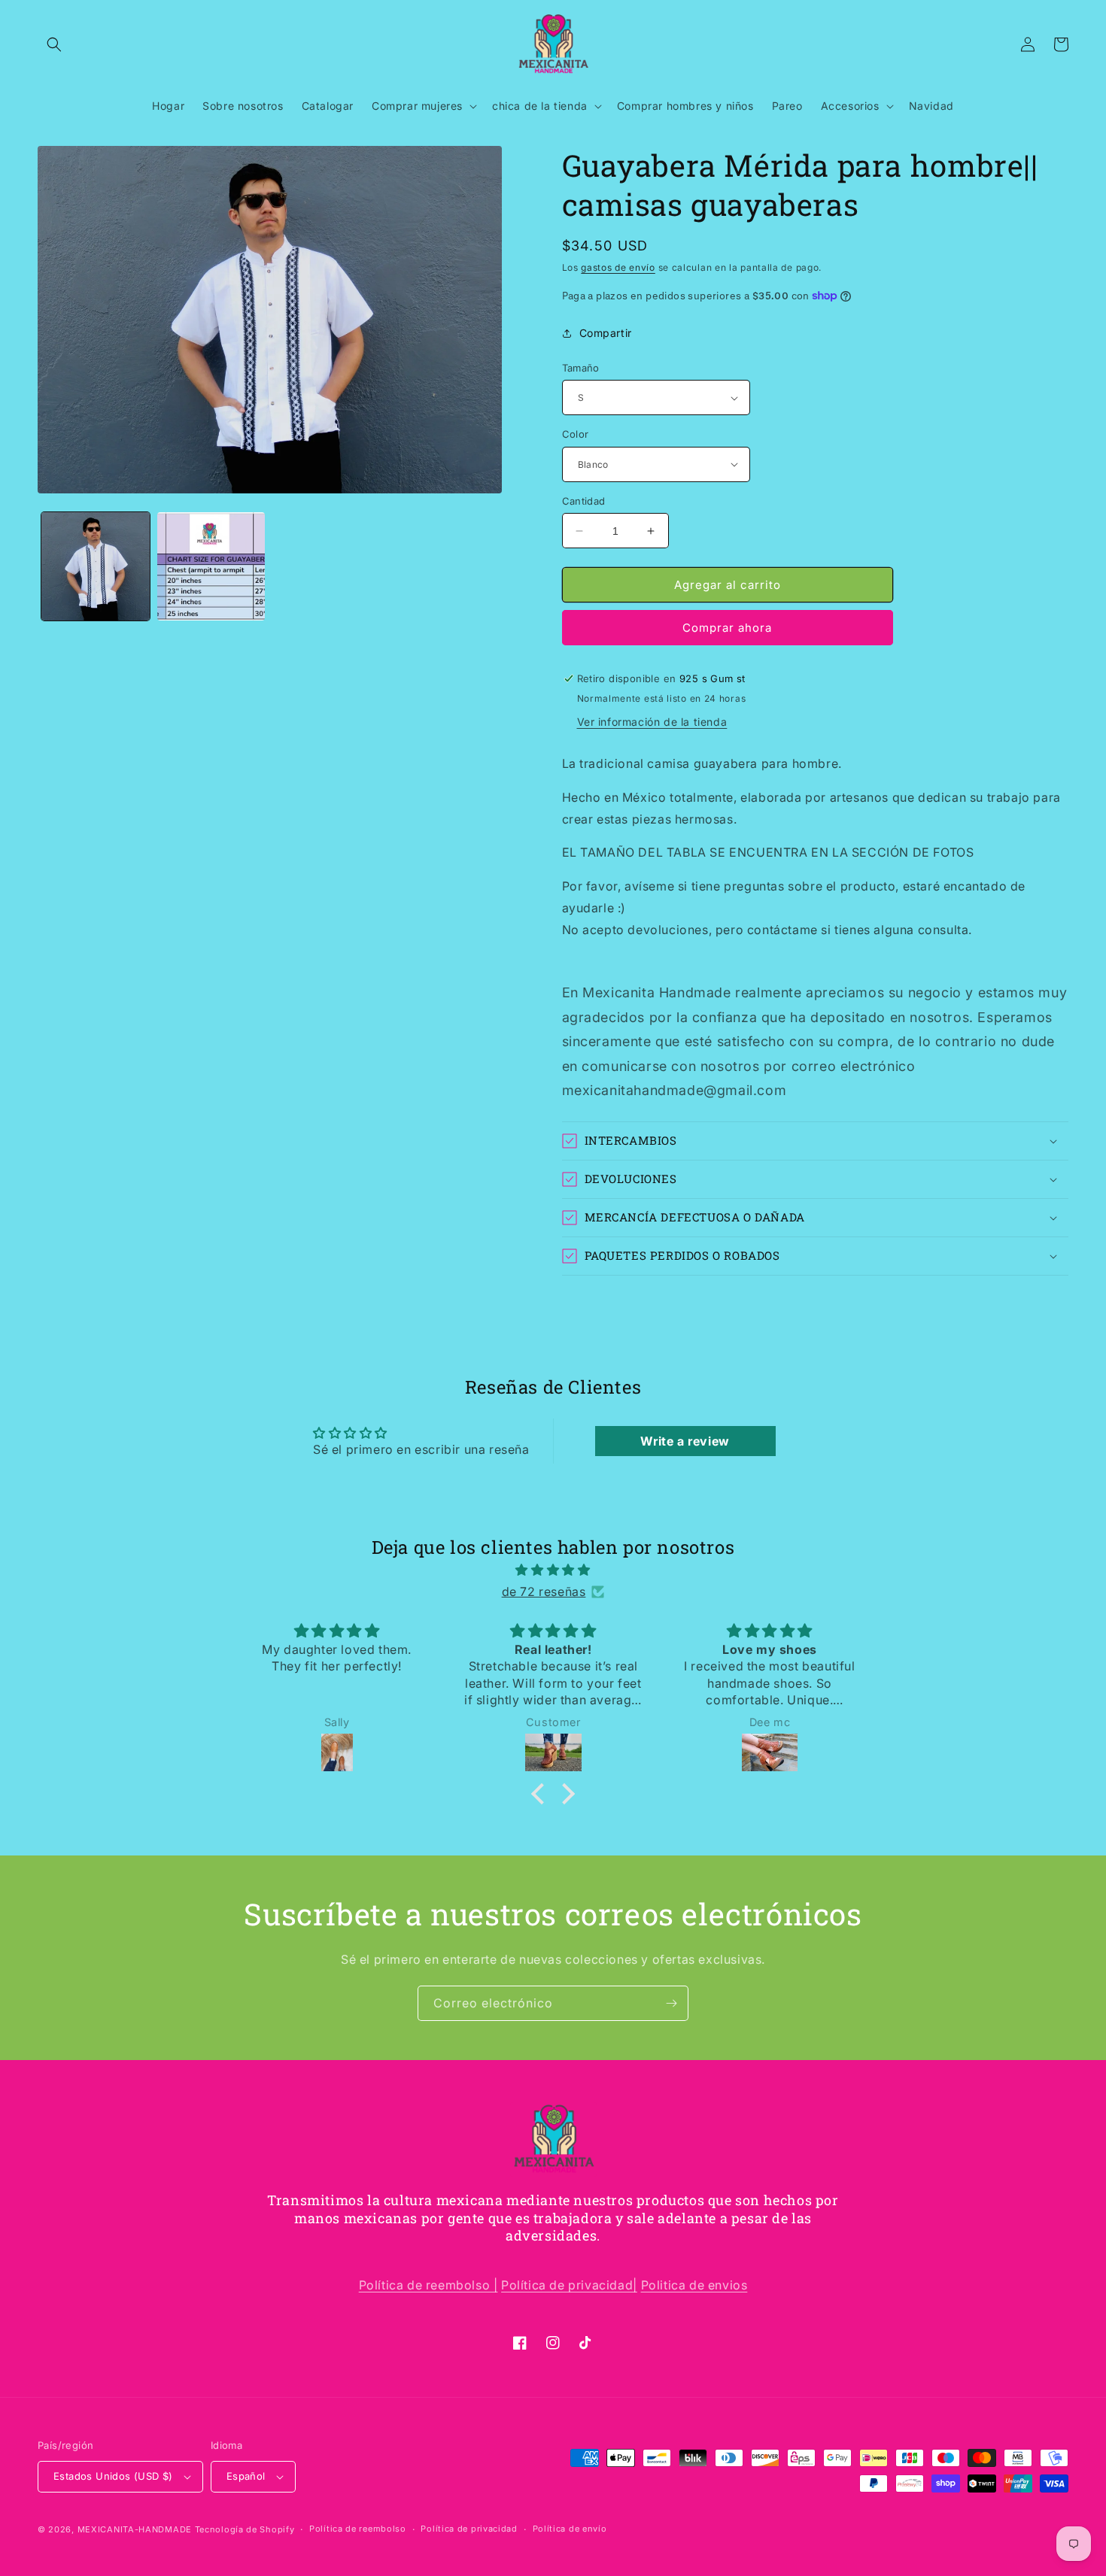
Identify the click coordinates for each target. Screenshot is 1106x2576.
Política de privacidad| (569, 2285)
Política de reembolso (358, 2529)
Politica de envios (694, 2285)
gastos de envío (618, 267)
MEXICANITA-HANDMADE (135, 2529)
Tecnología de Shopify (245, 2529)
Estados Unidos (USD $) (113, 2476)
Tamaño (581, 368)
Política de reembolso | (428, 2285)
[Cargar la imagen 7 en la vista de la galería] (211, 566)
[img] (553, 1570)
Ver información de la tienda (652, 722)
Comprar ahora (727, 628)
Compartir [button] (606, 333)
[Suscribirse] (671, 2003)
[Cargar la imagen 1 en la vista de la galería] (96, 566)
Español (246, 2476)
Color (576, 434)
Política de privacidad (469, 2529)
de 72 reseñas (544, 1591)
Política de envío (570, 2529)
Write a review (685, 1441)
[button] (54, 44)
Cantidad (584, 501)
